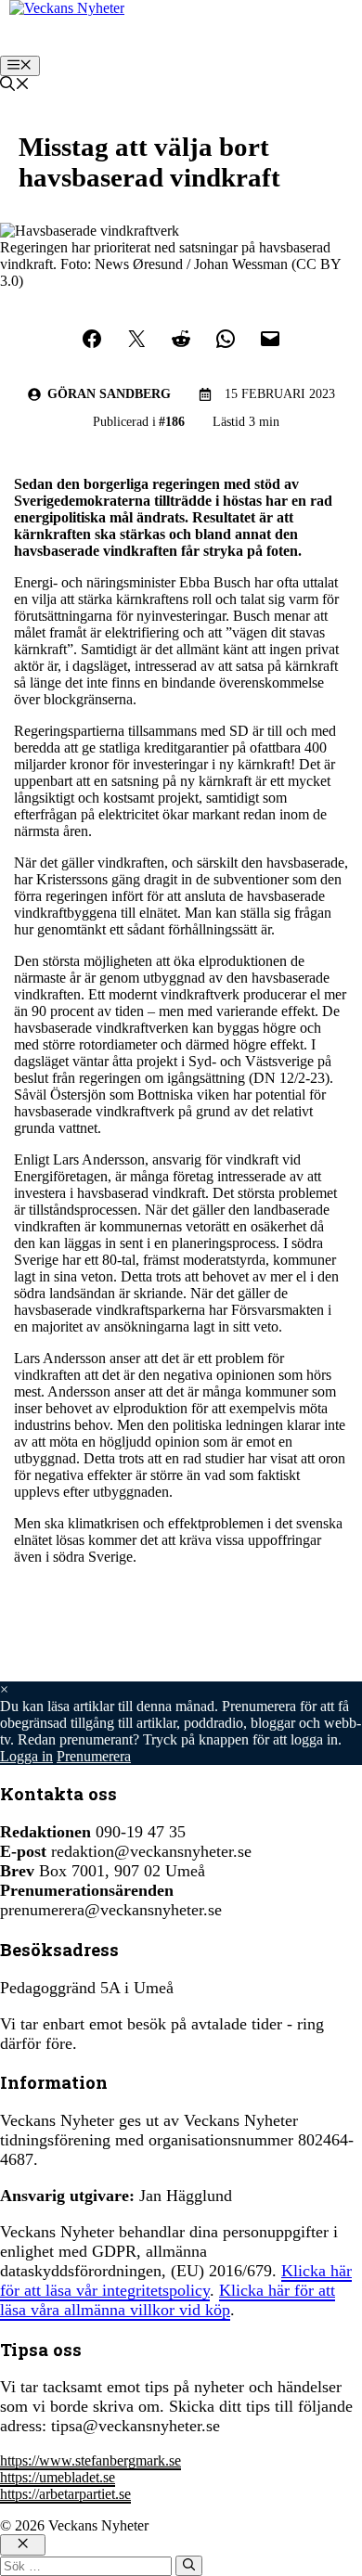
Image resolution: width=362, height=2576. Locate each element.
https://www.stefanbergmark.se (90, 2460)
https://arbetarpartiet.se (65, 2494)
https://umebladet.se (58, 2477)
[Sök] (189, 2566)
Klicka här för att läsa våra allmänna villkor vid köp (168, 2300)
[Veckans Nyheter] (67, 8)
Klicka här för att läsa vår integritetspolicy (176, 2280)
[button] (15, 86)
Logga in (26, 1756)
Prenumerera (94, 1756)
